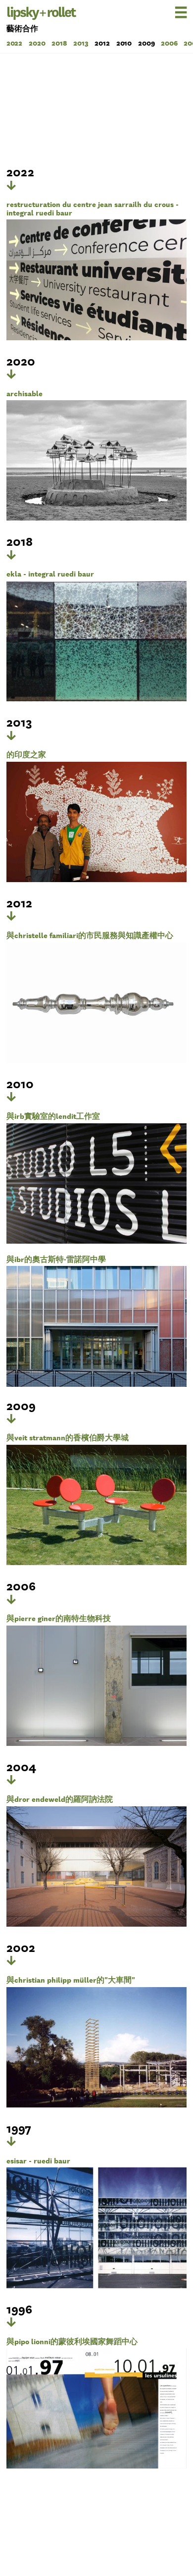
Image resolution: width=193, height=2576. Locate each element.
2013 (81, 43)
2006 (169, 43)
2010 (124, 43)
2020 (37, 43)
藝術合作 (22, 28)
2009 (146, 43)
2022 (15, 43)
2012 (102, 43)
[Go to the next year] (11, 185)
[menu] (167, 12)
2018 (59, 43)
